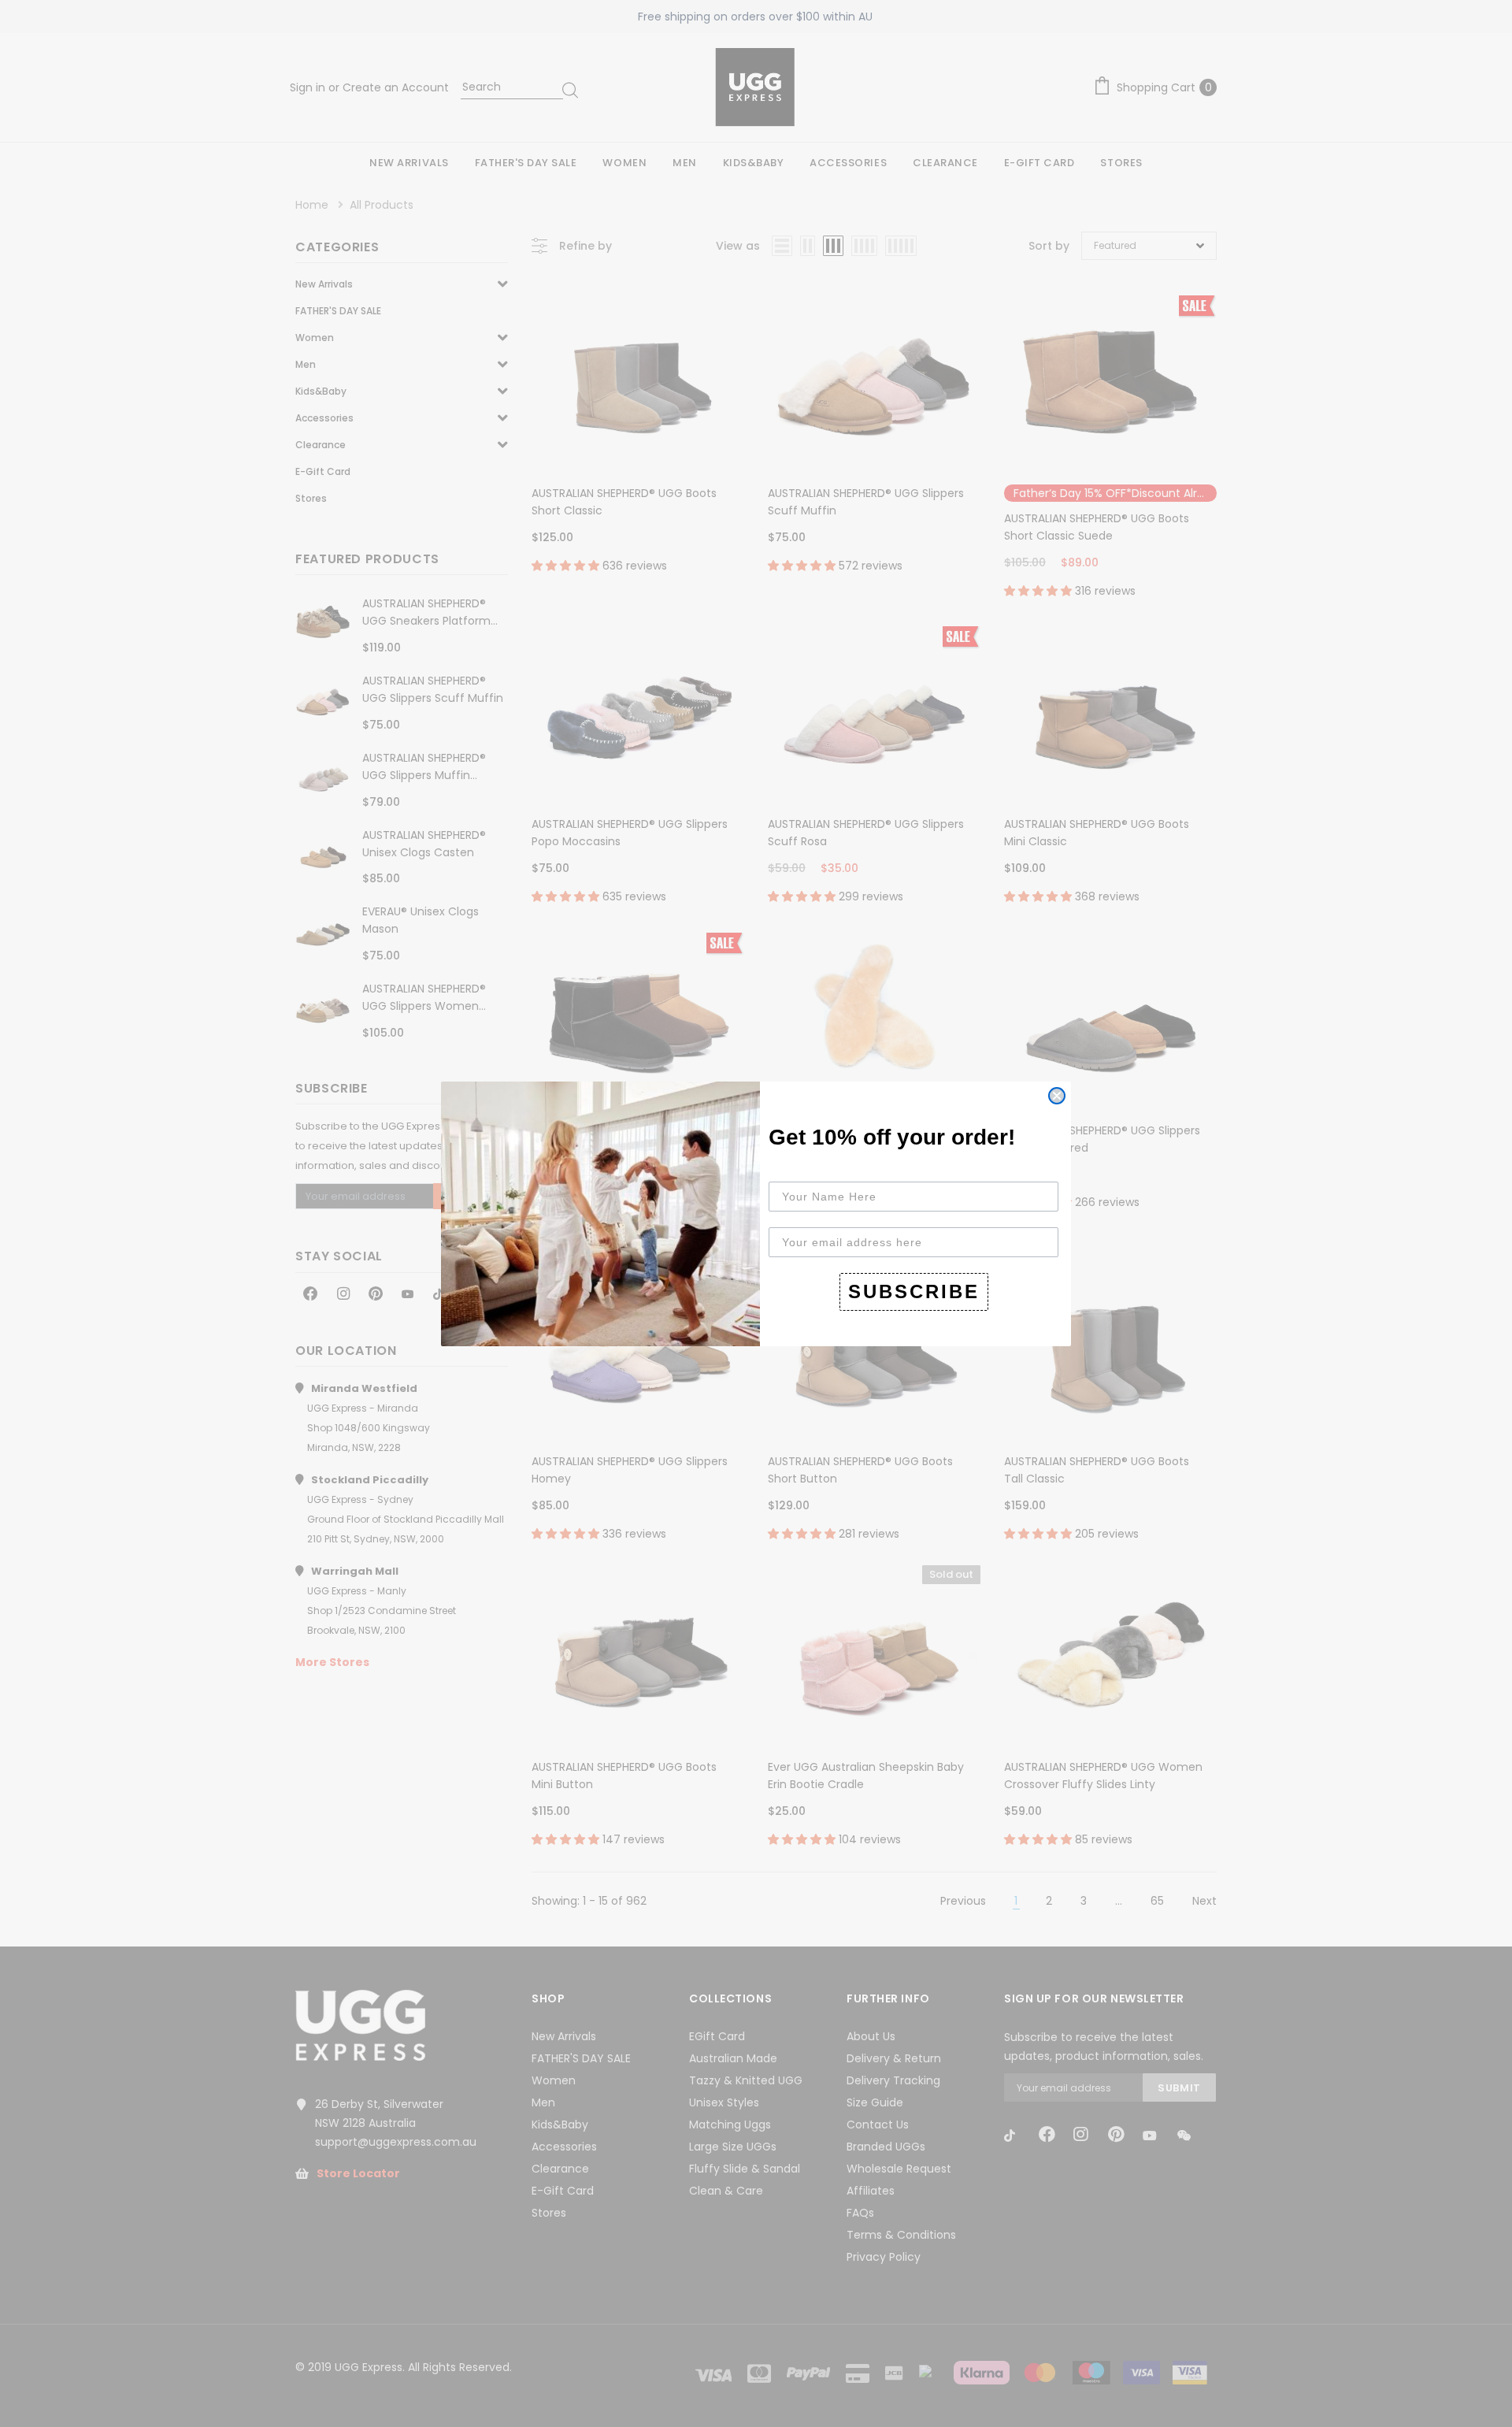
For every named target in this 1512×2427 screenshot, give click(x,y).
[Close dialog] (1057, 1096)
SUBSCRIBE (914, 1291)
